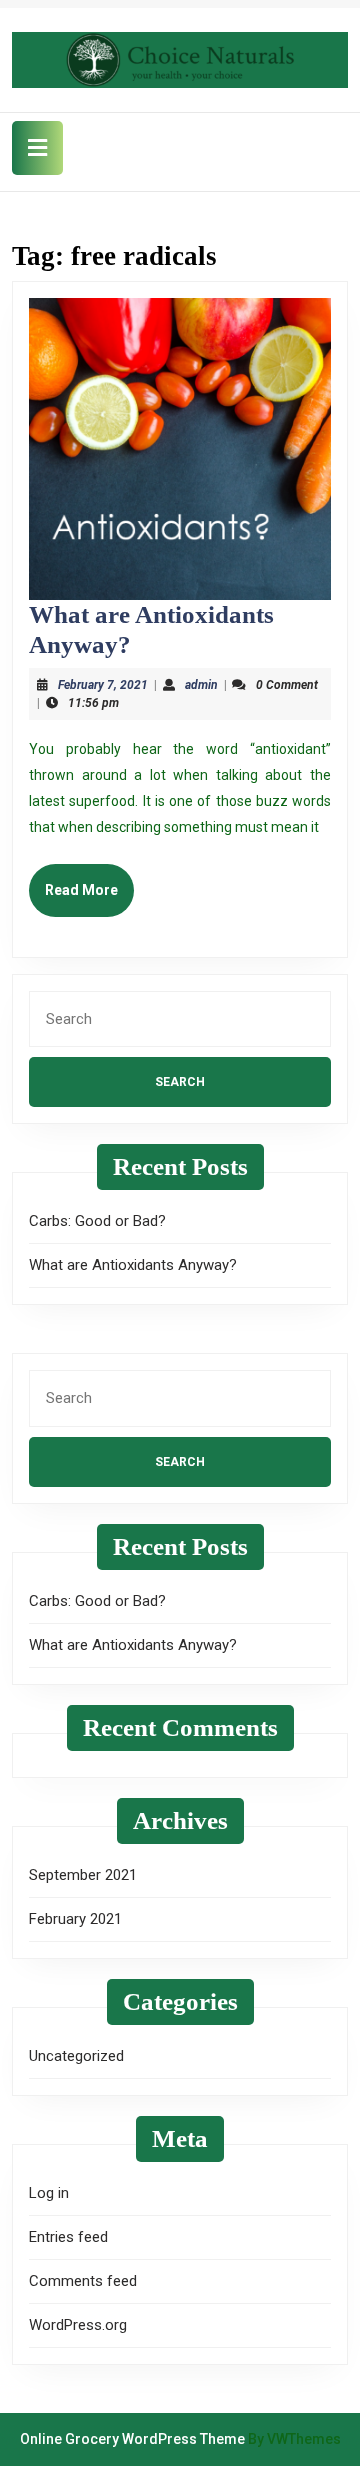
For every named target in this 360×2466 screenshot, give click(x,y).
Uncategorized (76, 2056)
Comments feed (83, 2281)
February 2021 (75, 1919)
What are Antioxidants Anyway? (133, 1265)
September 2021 (83, 1875)
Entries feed (68, 2237)
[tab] (37, 148)
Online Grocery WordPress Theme (132, 2439)
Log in (49, 2193)
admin (201, 685)
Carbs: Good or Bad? (97, 1221)
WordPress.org (78, 2325)
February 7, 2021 (103, 685)
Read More (89, 899)
